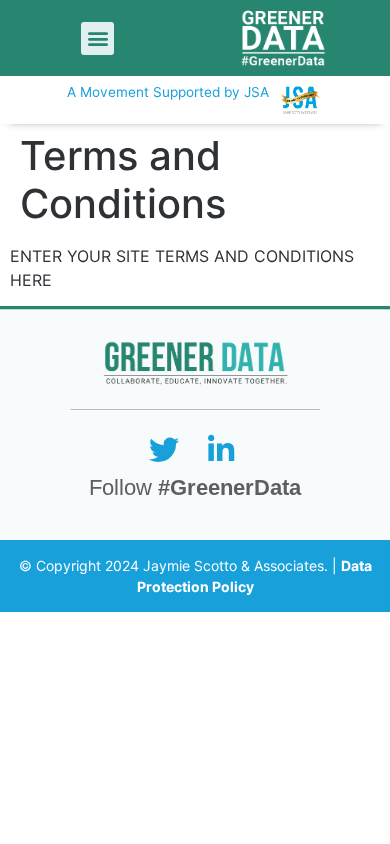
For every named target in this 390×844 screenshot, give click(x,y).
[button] (97, 38)
